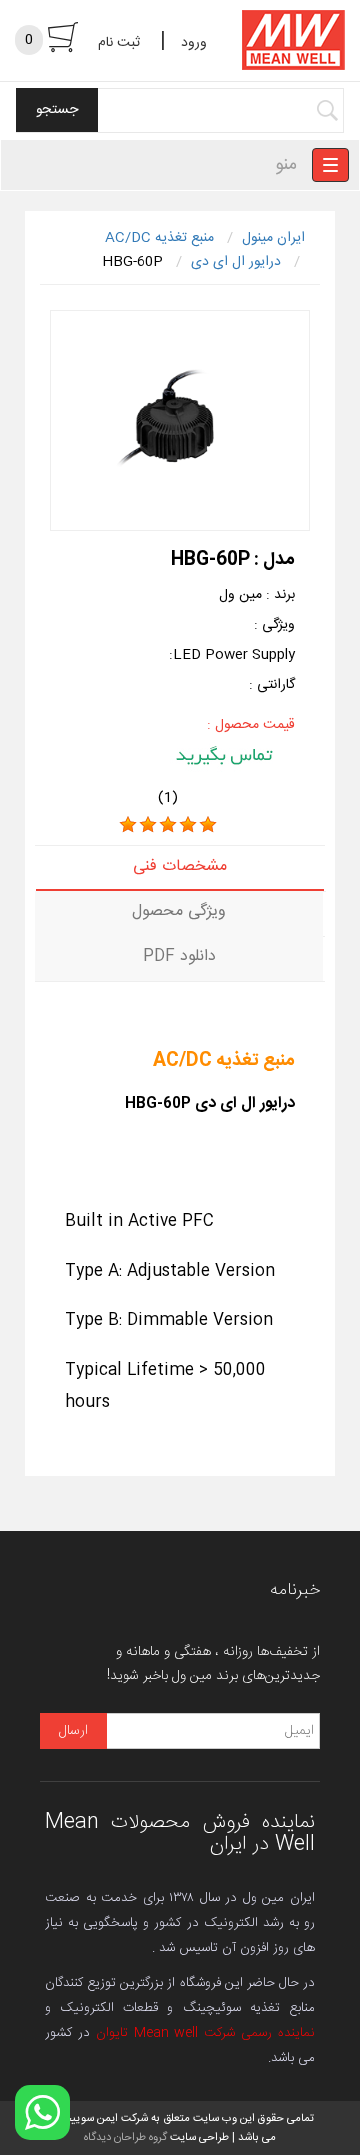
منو (286, 165)
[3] (168, 825)
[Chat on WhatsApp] (42, 2112)
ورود (194, 43)
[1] (128, 825)
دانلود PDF (179, 956)
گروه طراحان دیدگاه (125, 2137)
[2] (148, 825)
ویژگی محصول (179, 911)
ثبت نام (119, 43)
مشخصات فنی (180, 866)
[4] (188, 825)
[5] (208, 825)
